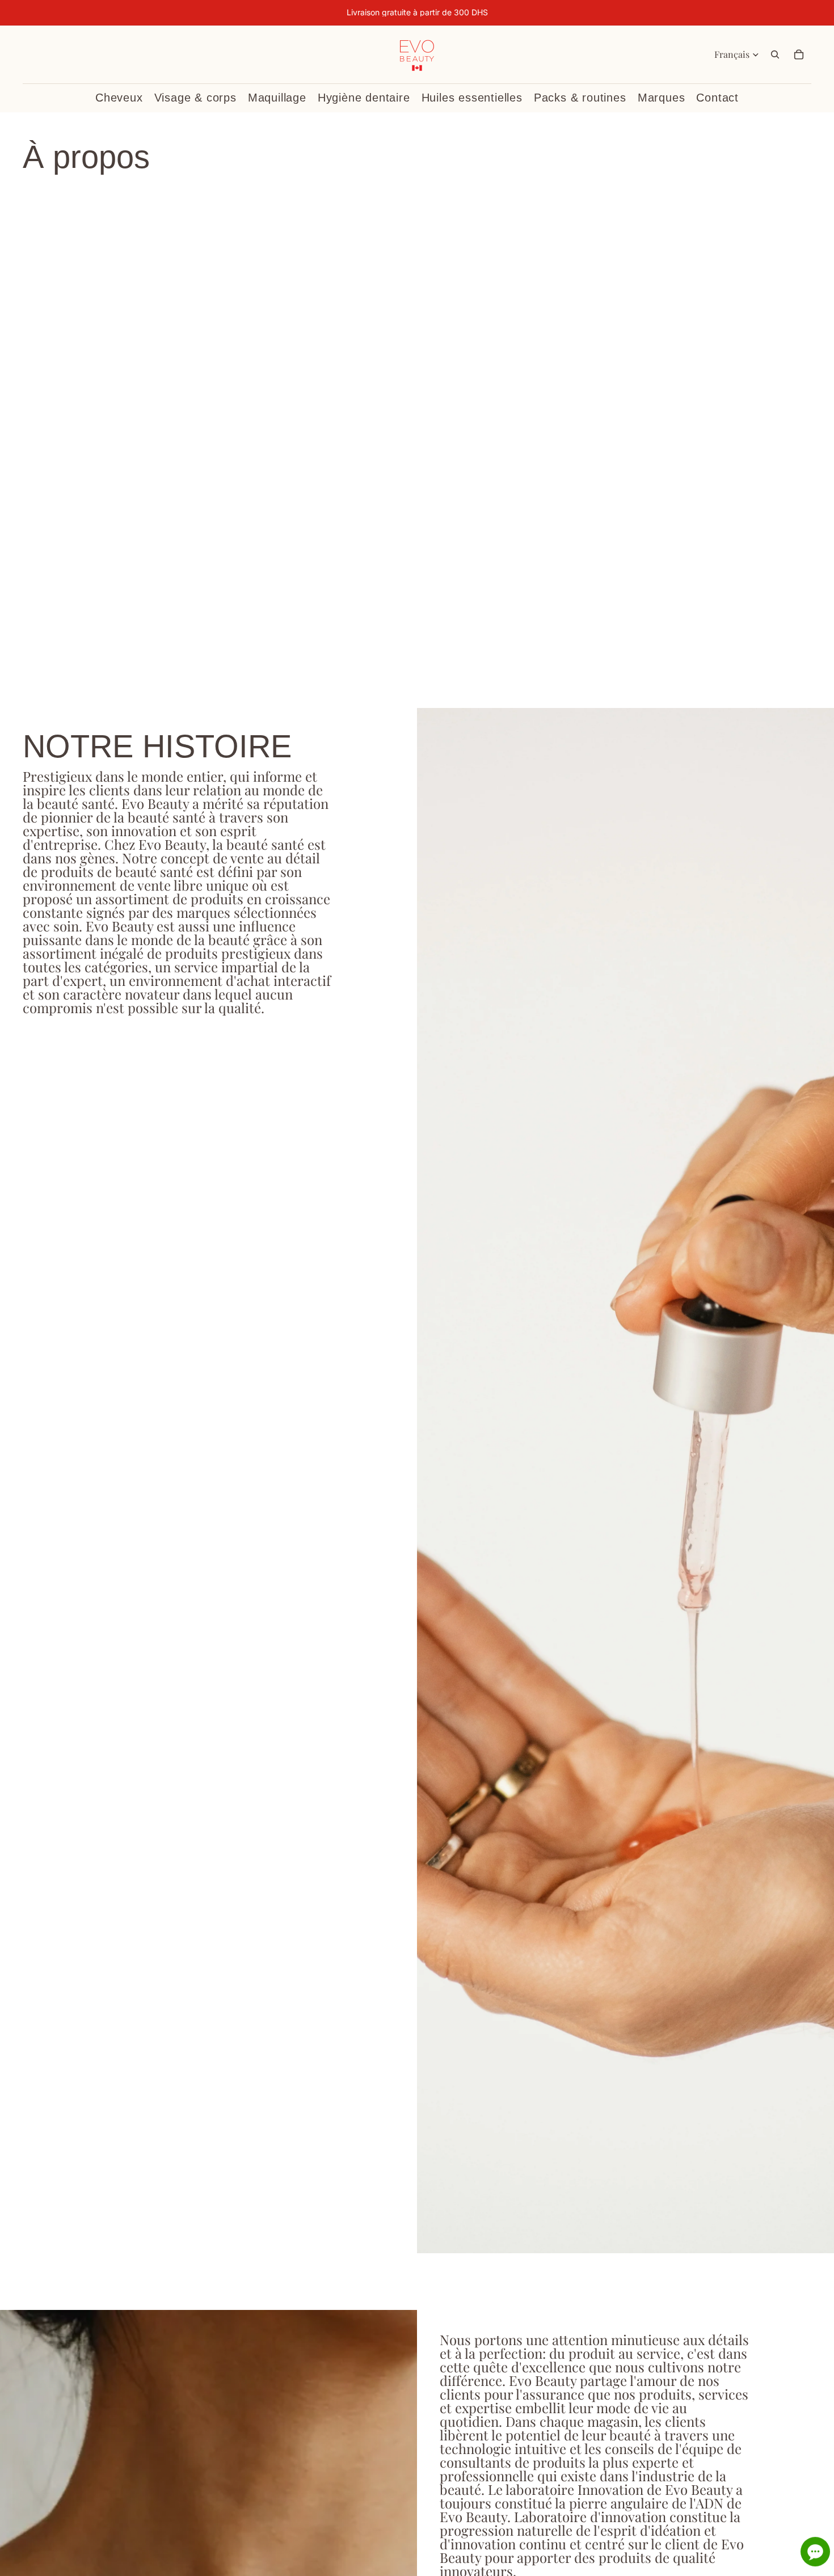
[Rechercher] (775, 54)
